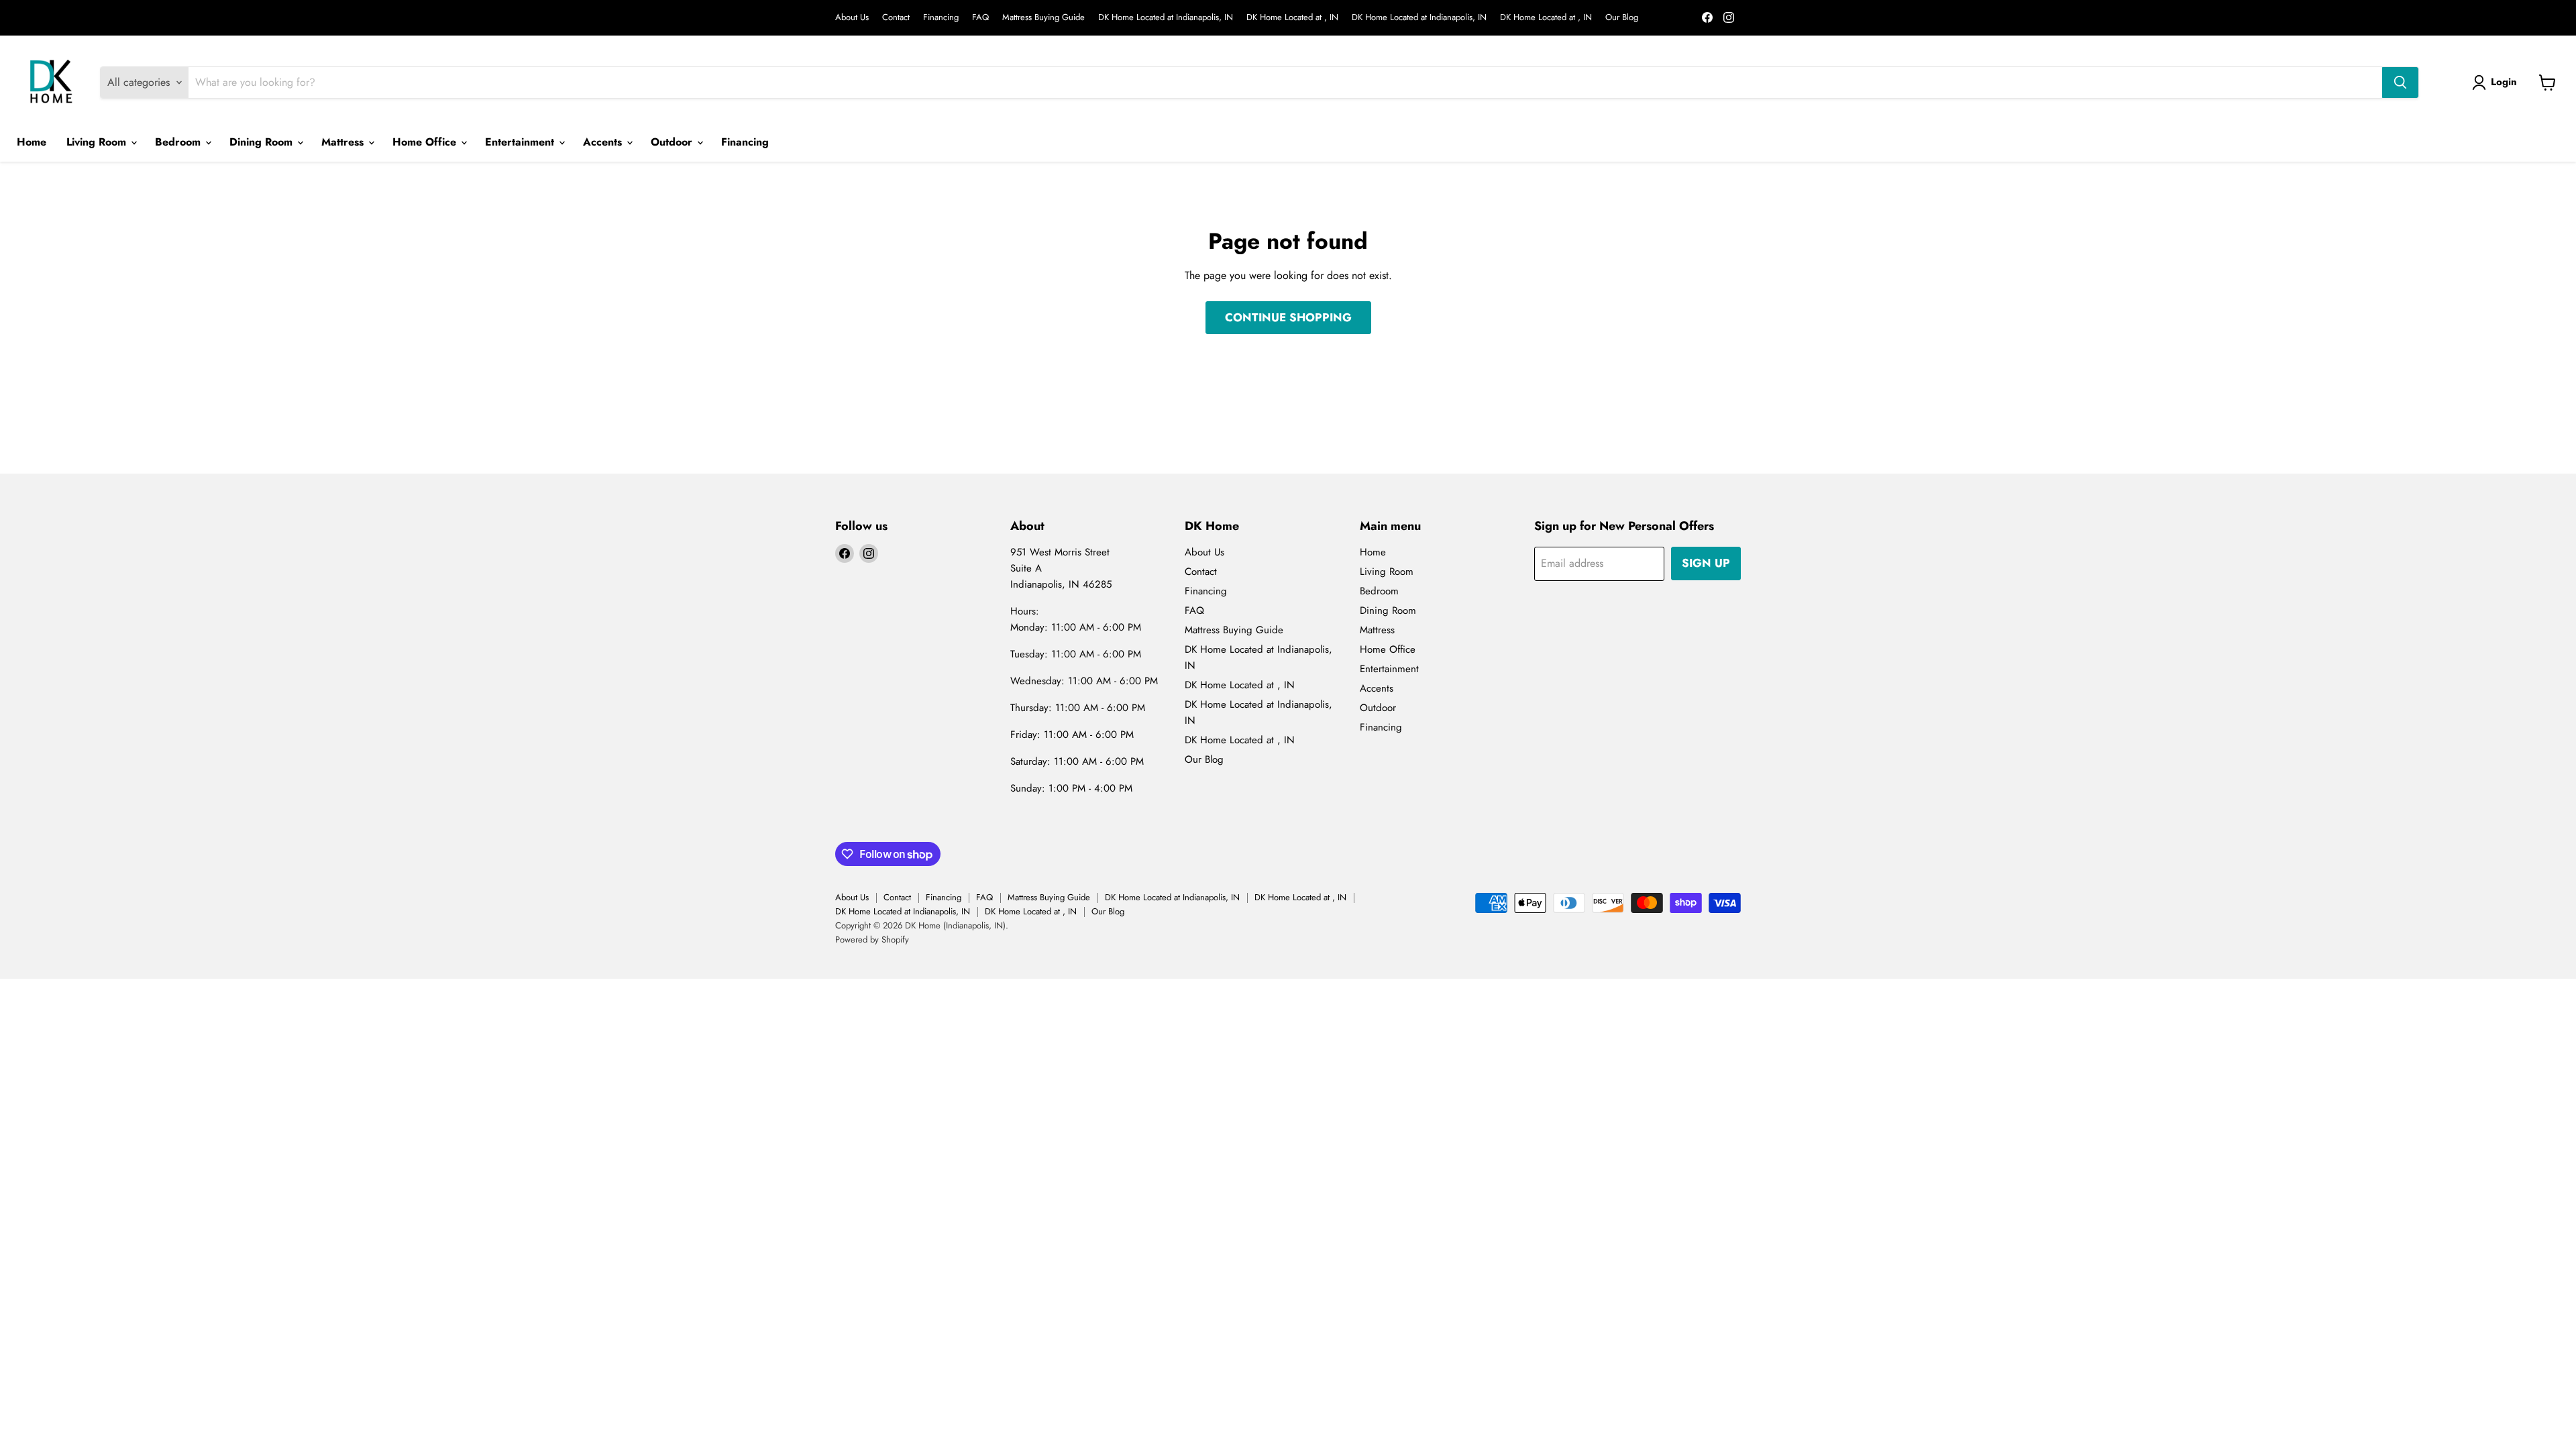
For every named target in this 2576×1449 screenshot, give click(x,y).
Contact (896, 18)
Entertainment (521, 142)
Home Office (426, 142)
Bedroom (179, 142)
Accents (604, 142)
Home (32, 142)
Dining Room (263, 142)
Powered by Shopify (872, 940)
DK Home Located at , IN (1292, 18)
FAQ (980, 18)
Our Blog (1622, 18)
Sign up (1706, 563)
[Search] (2400, 83)
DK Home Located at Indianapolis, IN (1166, 18)
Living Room (98, 142)
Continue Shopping (1288, 317)
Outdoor (673, 142)
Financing (941, 18)
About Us (852, 18)
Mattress (344, 142)
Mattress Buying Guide (1043, 18)
